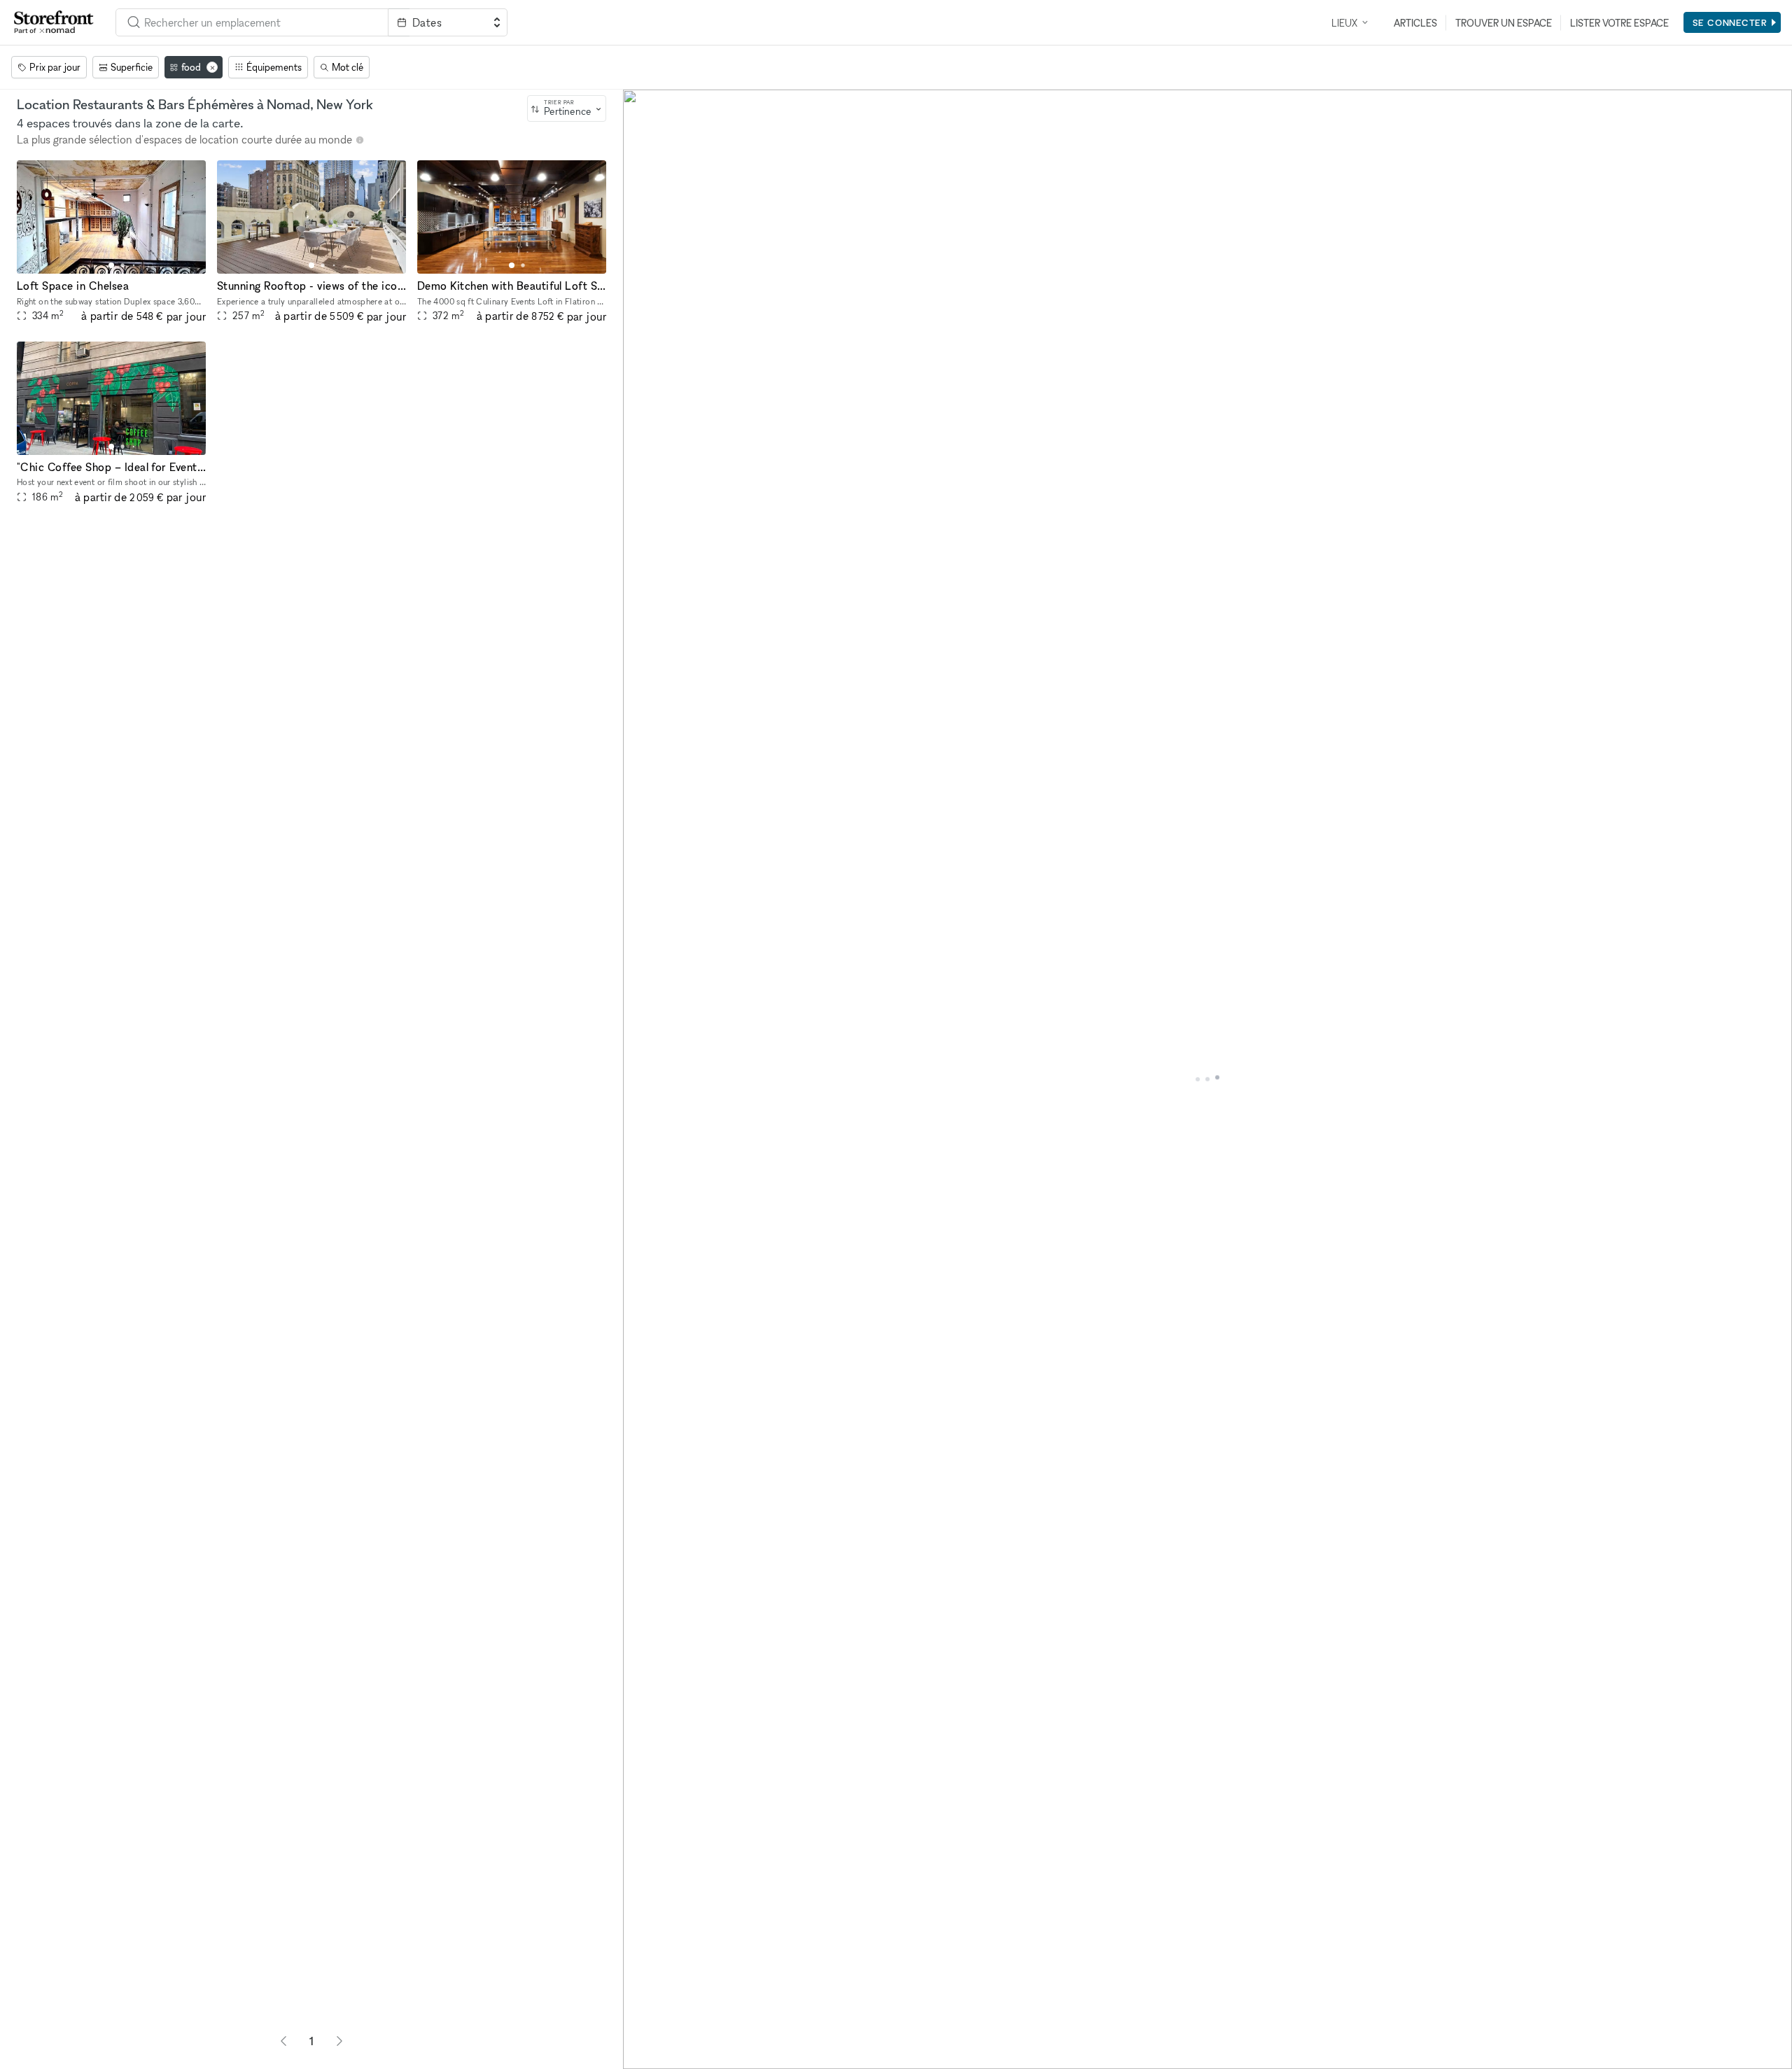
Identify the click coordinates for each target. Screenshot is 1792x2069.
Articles (1415, 23)
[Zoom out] (640, 2032)
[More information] (360, 140)
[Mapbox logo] (658, 2057)
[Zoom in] (640, 2011)
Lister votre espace (1619, 23)
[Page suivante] (339, 2041)
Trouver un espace (1504, 23)
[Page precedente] (283, 2041)
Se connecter (1730, 22)
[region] (1207, 1079)
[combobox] (252, 22)
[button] (111, 265)
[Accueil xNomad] (54, 22)
